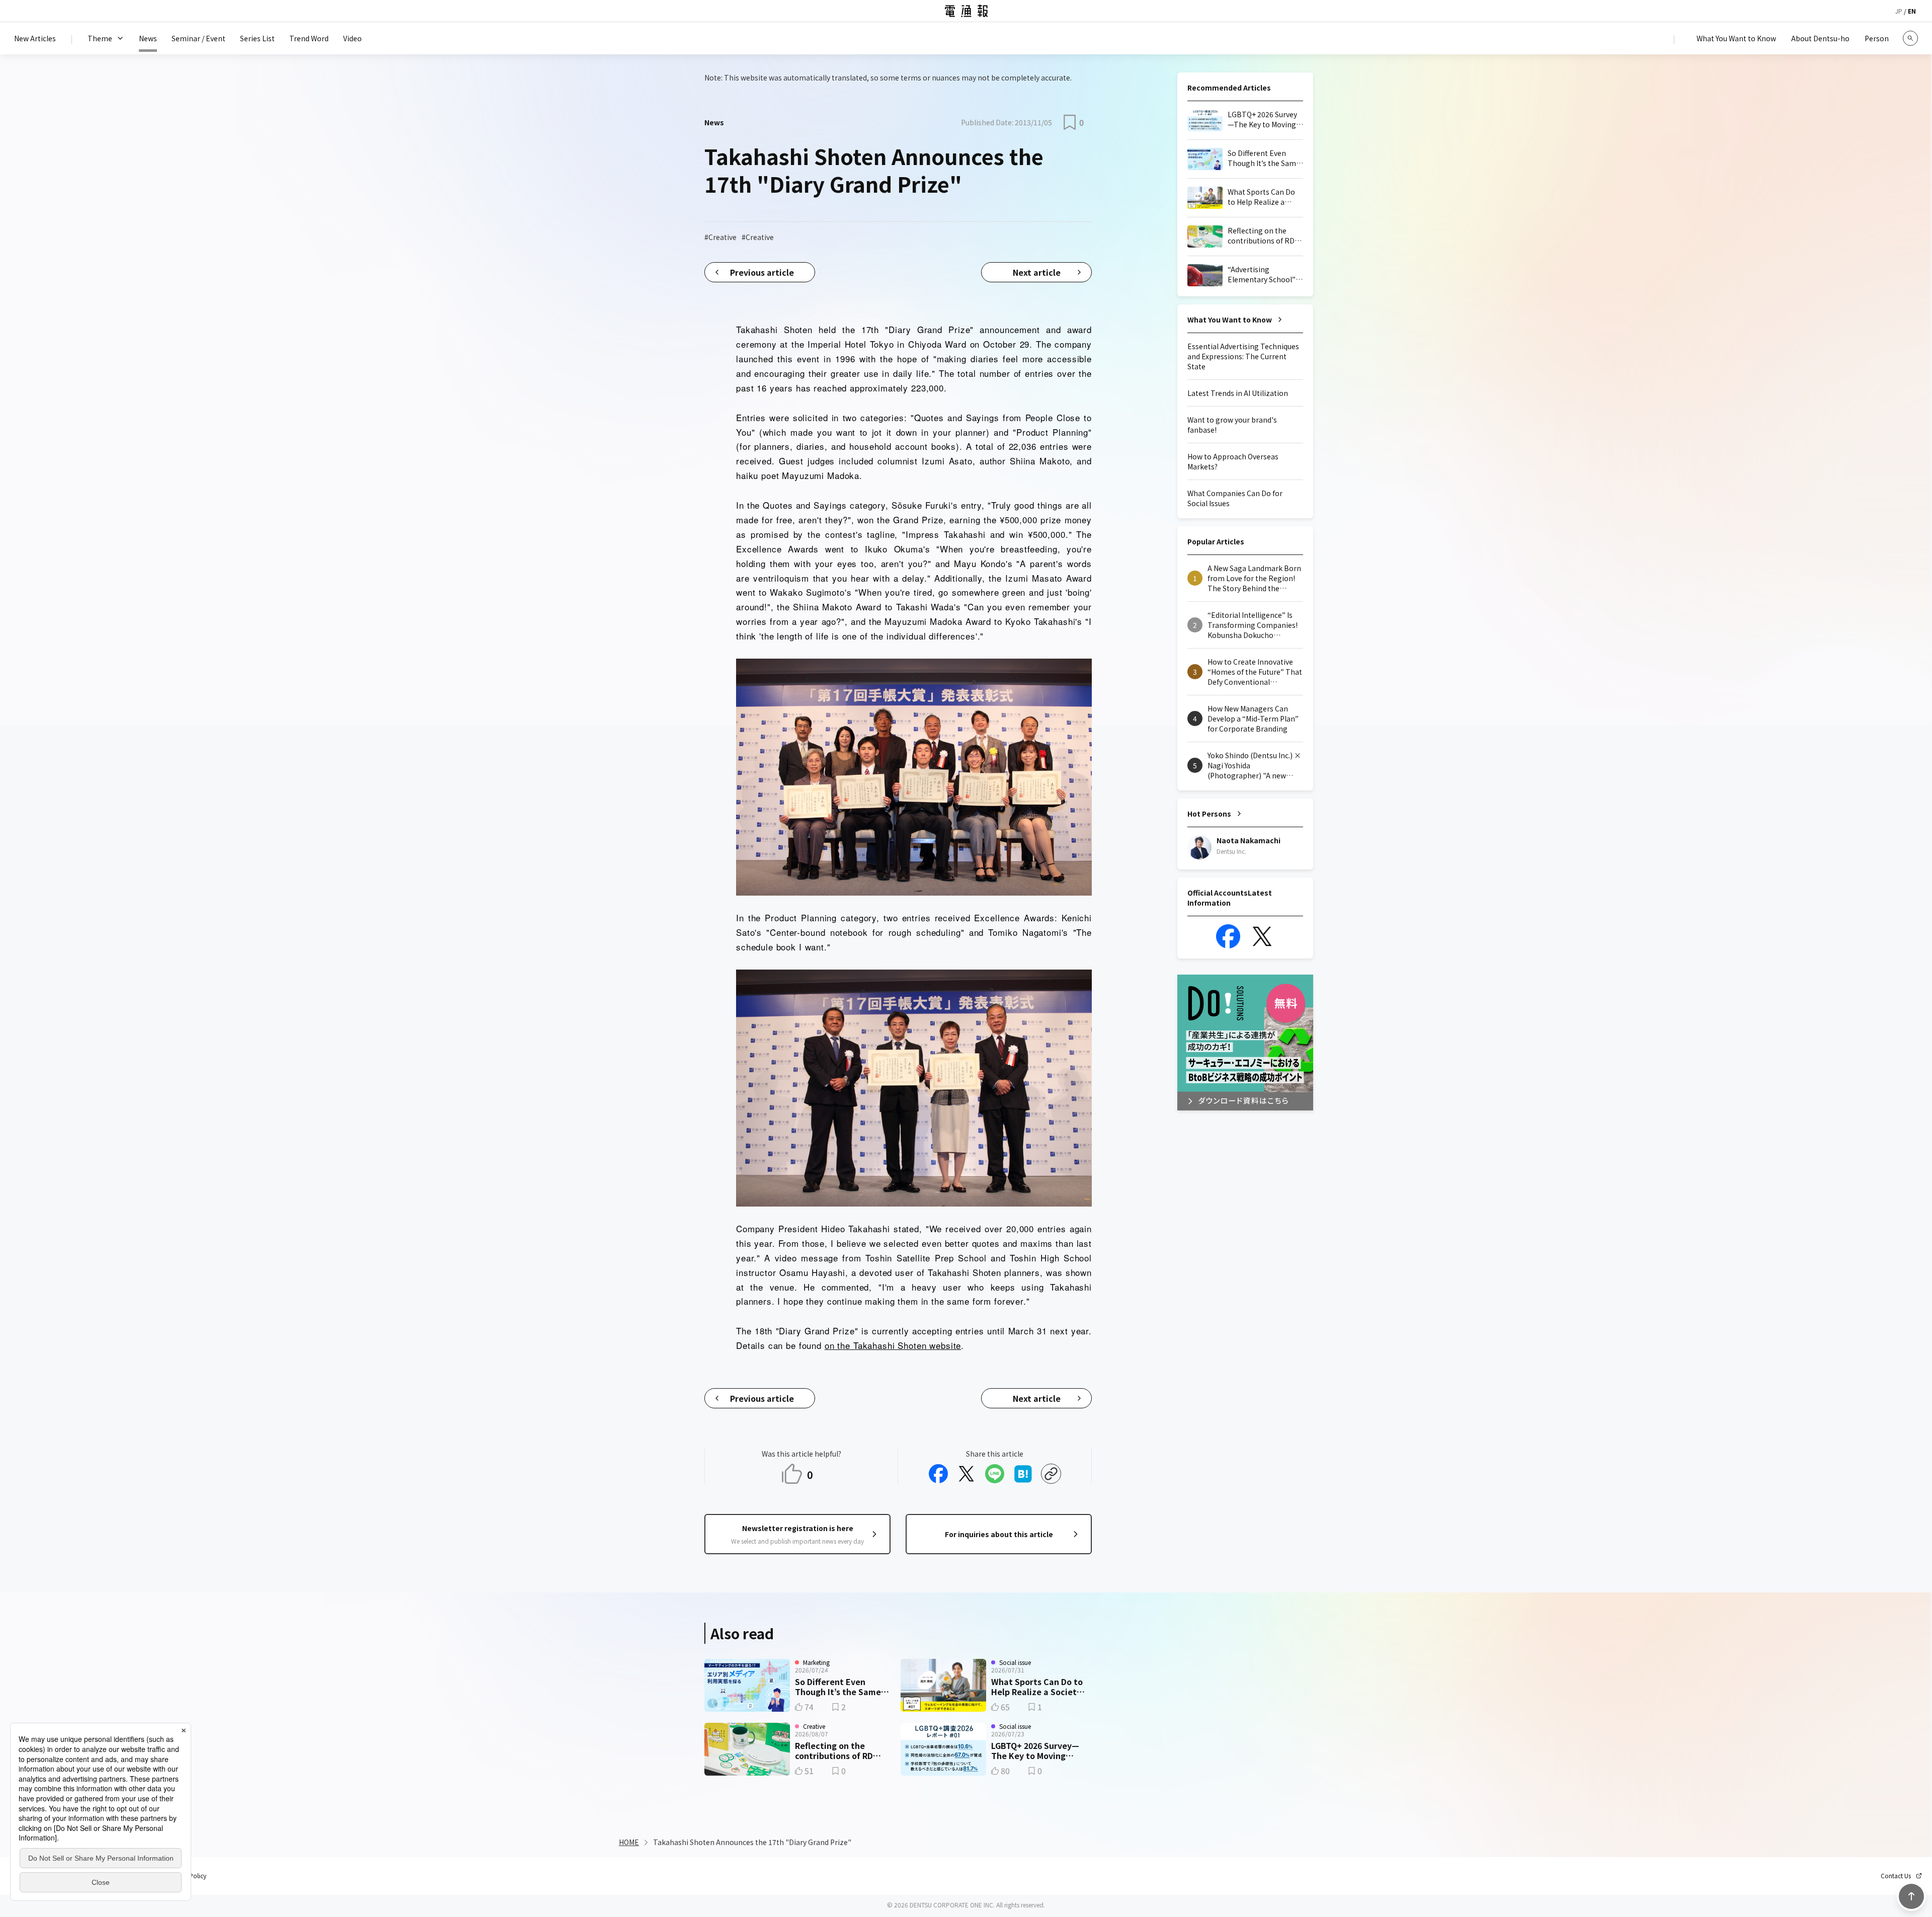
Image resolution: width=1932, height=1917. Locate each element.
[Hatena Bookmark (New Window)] (1023, 1474)
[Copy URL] (1051, 1474)
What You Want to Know (1230, 319)
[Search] (1910, 38)
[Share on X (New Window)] (967, 1474)
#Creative (720, 237)
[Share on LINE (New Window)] (995, 1474)
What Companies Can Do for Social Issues (1235, 498)
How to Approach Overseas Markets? (1233, 461)
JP (1899, 11)
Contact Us (1896, 1876)
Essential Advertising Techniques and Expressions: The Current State (1243, 356)
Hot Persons (1209, 814)
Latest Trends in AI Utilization (1238, 393)
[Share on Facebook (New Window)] (938, 1474)
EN (1912, 11)
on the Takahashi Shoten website (893, 1345)
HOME (629, 1842)
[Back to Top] (1911, 1896)
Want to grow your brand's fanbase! (1232, 425)
